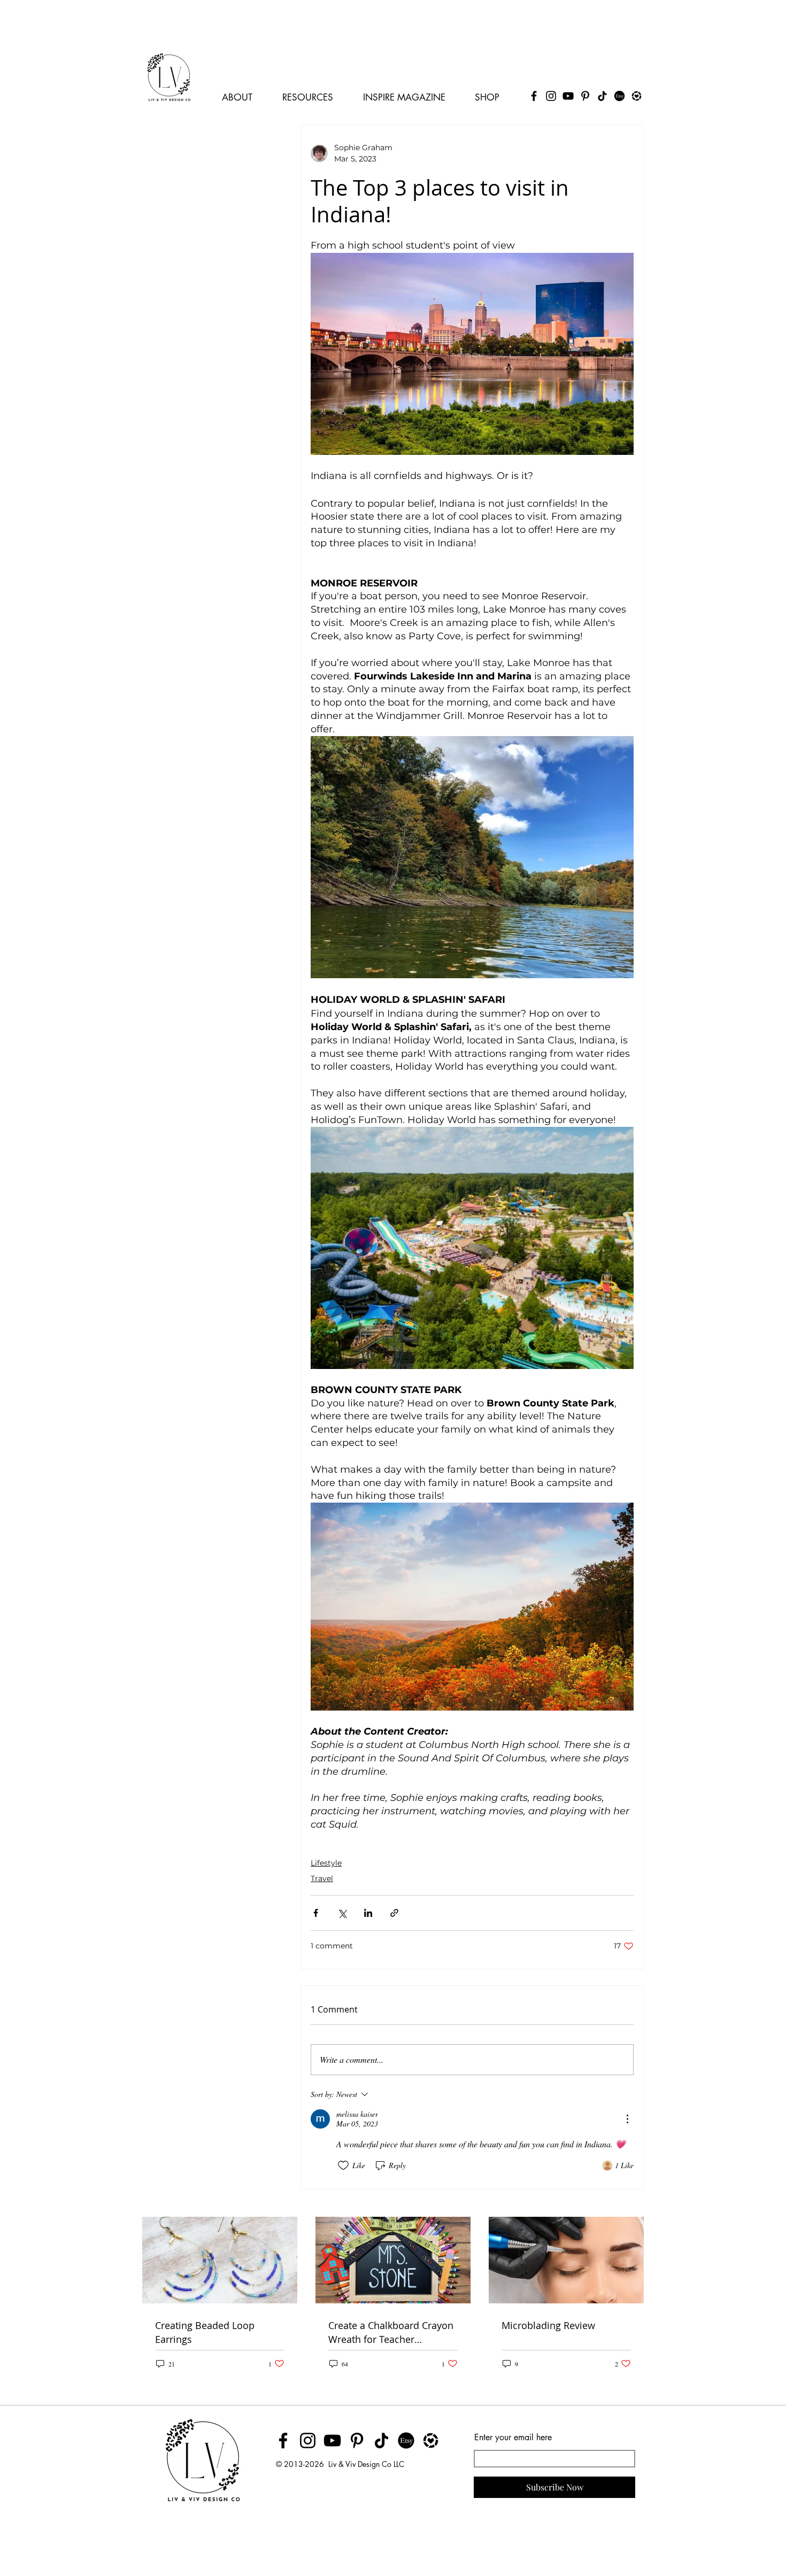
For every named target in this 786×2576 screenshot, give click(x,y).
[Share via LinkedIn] (368, 1913)
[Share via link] (394, 1913)
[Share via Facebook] (316, 1913)
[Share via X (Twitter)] (342, 1913)
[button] (242, 93)
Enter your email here (513, 2438)
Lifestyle (326, 1863)
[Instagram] (551, 96)
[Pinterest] (585, 96)
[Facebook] (534, 96)
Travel (322, 1878)
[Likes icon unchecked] (343, 2165)
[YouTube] (568, 96)
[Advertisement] (195, 24)
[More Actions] (627, 2119)
